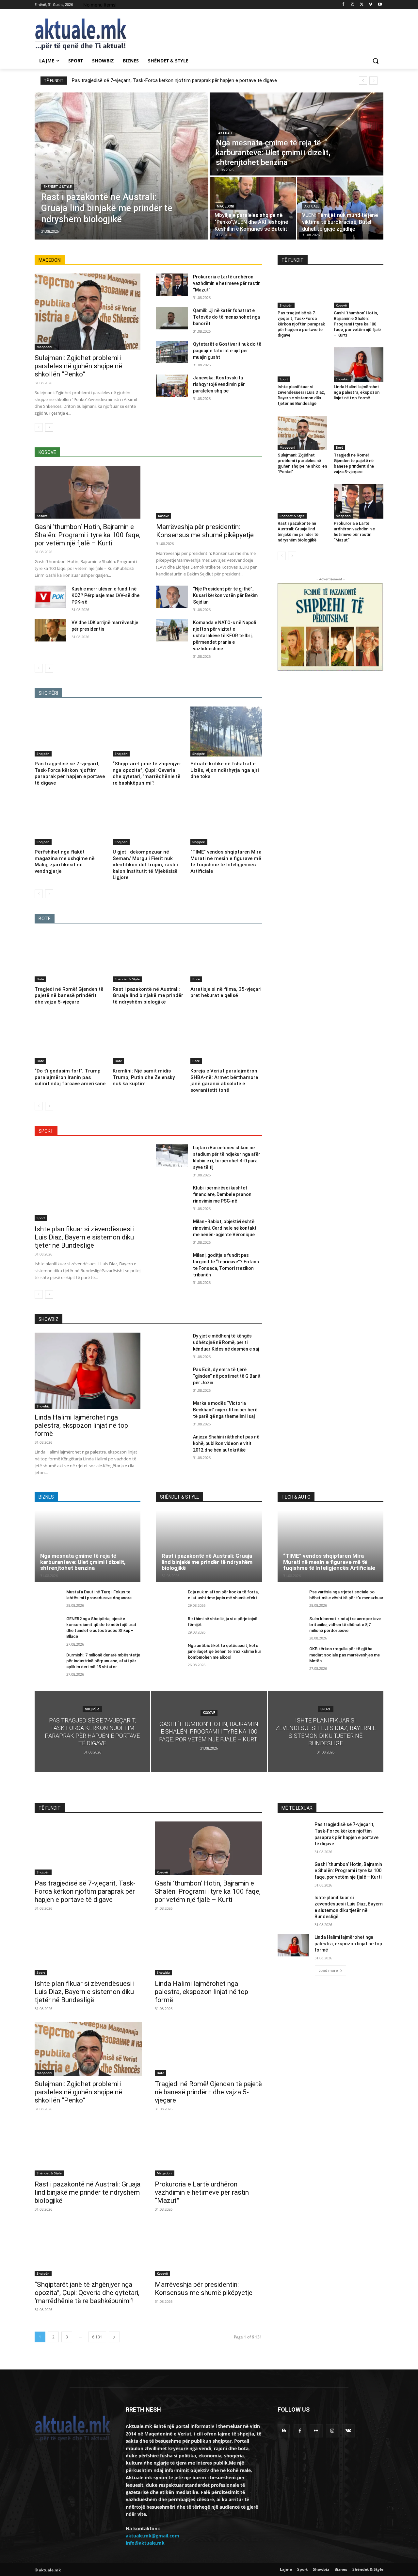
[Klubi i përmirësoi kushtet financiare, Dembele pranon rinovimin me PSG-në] (172, 1196)
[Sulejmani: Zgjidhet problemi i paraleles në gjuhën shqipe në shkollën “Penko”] (88, 312)
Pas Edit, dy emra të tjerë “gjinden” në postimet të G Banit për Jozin (227, 1376)
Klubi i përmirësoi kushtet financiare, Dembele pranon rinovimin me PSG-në (222, 1194)
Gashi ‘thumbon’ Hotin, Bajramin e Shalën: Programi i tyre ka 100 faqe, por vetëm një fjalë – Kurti (88, 535)
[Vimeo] (370, 5)
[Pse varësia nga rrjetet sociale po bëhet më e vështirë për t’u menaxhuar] (291, 1599)
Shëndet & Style (58, 187)
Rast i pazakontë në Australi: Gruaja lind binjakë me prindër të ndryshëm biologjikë (148, 996)
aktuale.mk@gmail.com (153, 2536)
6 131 (97, 2337)
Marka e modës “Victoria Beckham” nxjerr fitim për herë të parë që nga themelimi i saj (225, 1410)
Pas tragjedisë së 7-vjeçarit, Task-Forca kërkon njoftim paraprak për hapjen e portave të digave (174, 80)
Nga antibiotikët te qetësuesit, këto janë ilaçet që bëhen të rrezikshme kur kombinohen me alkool (225, 1651)
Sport (41, 1218)
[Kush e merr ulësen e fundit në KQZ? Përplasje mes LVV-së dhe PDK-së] (50, 597)
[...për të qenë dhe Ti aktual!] (87, 34)
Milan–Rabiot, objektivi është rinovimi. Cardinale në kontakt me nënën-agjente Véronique (225, 1228)
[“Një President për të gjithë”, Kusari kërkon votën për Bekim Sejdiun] (172, 597)
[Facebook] (343, 5)
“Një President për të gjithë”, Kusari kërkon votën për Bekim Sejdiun (225, 595)
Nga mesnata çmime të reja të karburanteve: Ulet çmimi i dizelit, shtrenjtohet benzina (83, 1562)
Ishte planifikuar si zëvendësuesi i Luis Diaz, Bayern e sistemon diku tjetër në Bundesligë (85, 1237)
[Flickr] (316, 2431)
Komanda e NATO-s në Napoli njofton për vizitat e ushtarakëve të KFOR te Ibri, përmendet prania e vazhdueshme (225, 636)
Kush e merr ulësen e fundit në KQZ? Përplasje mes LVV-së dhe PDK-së (105, 595)
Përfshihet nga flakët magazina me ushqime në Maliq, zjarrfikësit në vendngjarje (65, 862)
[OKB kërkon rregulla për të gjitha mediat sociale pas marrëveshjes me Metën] (291, 1656)
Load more (328, 1970)
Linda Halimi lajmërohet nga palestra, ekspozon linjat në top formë (357, 392)
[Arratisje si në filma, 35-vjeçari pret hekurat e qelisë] (226, 957)
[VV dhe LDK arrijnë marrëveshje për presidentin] (50, 630)
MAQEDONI (50, 260)
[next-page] (49, 427)
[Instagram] (353, 5)
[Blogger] (284, 2431)
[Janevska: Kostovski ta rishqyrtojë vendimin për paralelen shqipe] (172, 386)
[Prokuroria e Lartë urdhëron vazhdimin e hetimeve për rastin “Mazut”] (172, 285)
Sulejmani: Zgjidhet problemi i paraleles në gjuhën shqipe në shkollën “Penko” (78, 366)
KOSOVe (47, 452)
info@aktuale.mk (145, 2543)
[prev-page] (39, 427)
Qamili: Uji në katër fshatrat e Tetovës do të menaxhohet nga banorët (226, 317)
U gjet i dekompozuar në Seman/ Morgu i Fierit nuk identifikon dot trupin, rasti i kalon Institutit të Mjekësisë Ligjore (145, 865)
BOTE (45, 919)
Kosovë (42, 516)
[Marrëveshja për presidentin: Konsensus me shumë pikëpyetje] (209, 492)
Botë (40, 979)
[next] (373, 81)
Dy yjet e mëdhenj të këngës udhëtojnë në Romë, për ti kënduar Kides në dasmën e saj (226, 1342)
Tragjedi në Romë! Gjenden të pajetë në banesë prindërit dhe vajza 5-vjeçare (69, 996)
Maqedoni (225, 206)
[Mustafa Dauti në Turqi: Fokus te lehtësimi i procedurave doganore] (48, 1599)
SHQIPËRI (48, 693)
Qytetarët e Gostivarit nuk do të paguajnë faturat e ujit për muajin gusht (227, 351)
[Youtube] (380, 5)
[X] (362, 5)
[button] (376, 61)
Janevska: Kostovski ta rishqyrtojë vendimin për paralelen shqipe (219, 384)
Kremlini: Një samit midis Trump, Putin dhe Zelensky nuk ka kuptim (144, 1077)
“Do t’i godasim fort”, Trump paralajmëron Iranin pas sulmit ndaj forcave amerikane (70, 1077)
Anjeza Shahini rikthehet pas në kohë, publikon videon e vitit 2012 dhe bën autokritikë (226, 1443)
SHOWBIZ (48, 1319)
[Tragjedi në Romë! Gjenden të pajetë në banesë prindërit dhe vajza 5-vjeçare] (70, 957)
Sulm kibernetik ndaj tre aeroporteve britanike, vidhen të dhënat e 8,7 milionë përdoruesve (345, 1625)
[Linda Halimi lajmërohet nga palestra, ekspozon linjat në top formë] (359, 365)
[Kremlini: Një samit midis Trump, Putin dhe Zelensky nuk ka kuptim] (148, 1039)
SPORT (46, 1131)
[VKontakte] (348, 2431)
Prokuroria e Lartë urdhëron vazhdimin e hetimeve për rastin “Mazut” (227, 283)
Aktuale (226, 133)
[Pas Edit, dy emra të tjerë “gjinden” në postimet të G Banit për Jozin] (172, 1377)
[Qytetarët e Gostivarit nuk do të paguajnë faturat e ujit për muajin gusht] (172, 352)
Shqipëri (43, 754)
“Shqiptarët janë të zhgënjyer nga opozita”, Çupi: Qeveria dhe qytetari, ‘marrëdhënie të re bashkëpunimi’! (147, 773)
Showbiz (342, 379)
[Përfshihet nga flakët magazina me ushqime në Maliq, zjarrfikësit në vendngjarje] (70, 820)
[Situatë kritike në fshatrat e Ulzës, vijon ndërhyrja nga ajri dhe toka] (226, 731)
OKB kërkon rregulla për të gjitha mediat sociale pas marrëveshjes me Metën (345, 1655)
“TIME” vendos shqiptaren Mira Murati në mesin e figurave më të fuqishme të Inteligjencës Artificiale (226, 862)
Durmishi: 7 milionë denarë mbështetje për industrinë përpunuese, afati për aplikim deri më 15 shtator (103, 1661)
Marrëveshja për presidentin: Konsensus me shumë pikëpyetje (205, 531)
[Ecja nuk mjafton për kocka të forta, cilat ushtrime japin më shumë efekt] (169, 1599)
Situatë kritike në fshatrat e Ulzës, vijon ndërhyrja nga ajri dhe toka (225, 770)
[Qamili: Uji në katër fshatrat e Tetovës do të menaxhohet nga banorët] (172, 318)
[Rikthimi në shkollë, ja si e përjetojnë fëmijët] (169, 1626)
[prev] (363, 81)
